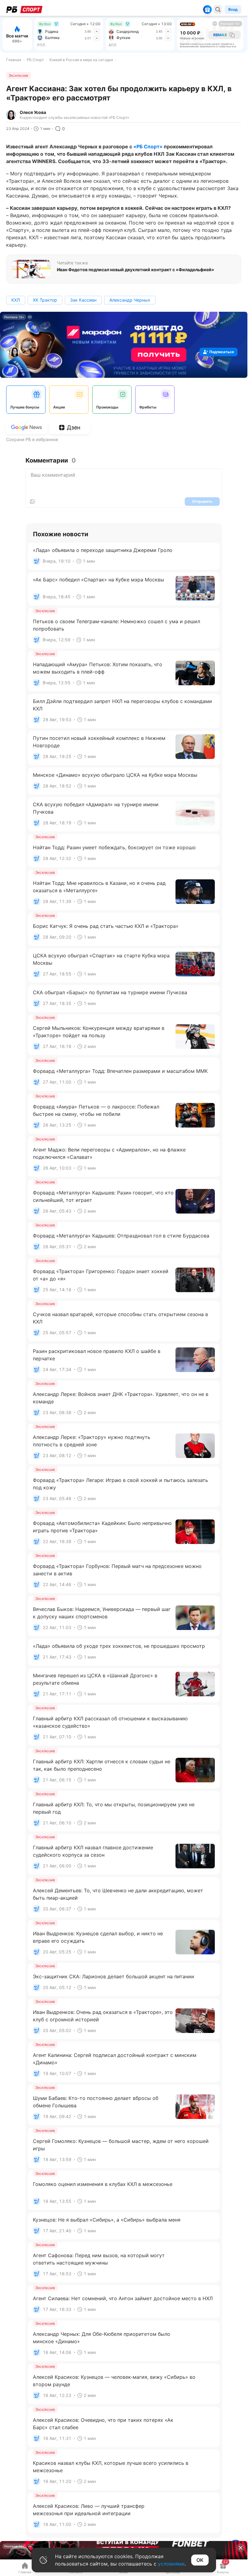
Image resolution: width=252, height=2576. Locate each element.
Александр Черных (130, 300)
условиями (171, 2564)
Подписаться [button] (222, 352)
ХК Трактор (45, 300)
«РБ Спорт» (148, 147)
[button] (241, 2548)
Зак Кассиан (83, 300)
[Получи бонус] (207, 10)
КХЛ (16, 300)
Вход (233, 9)
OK (200, 2560)
